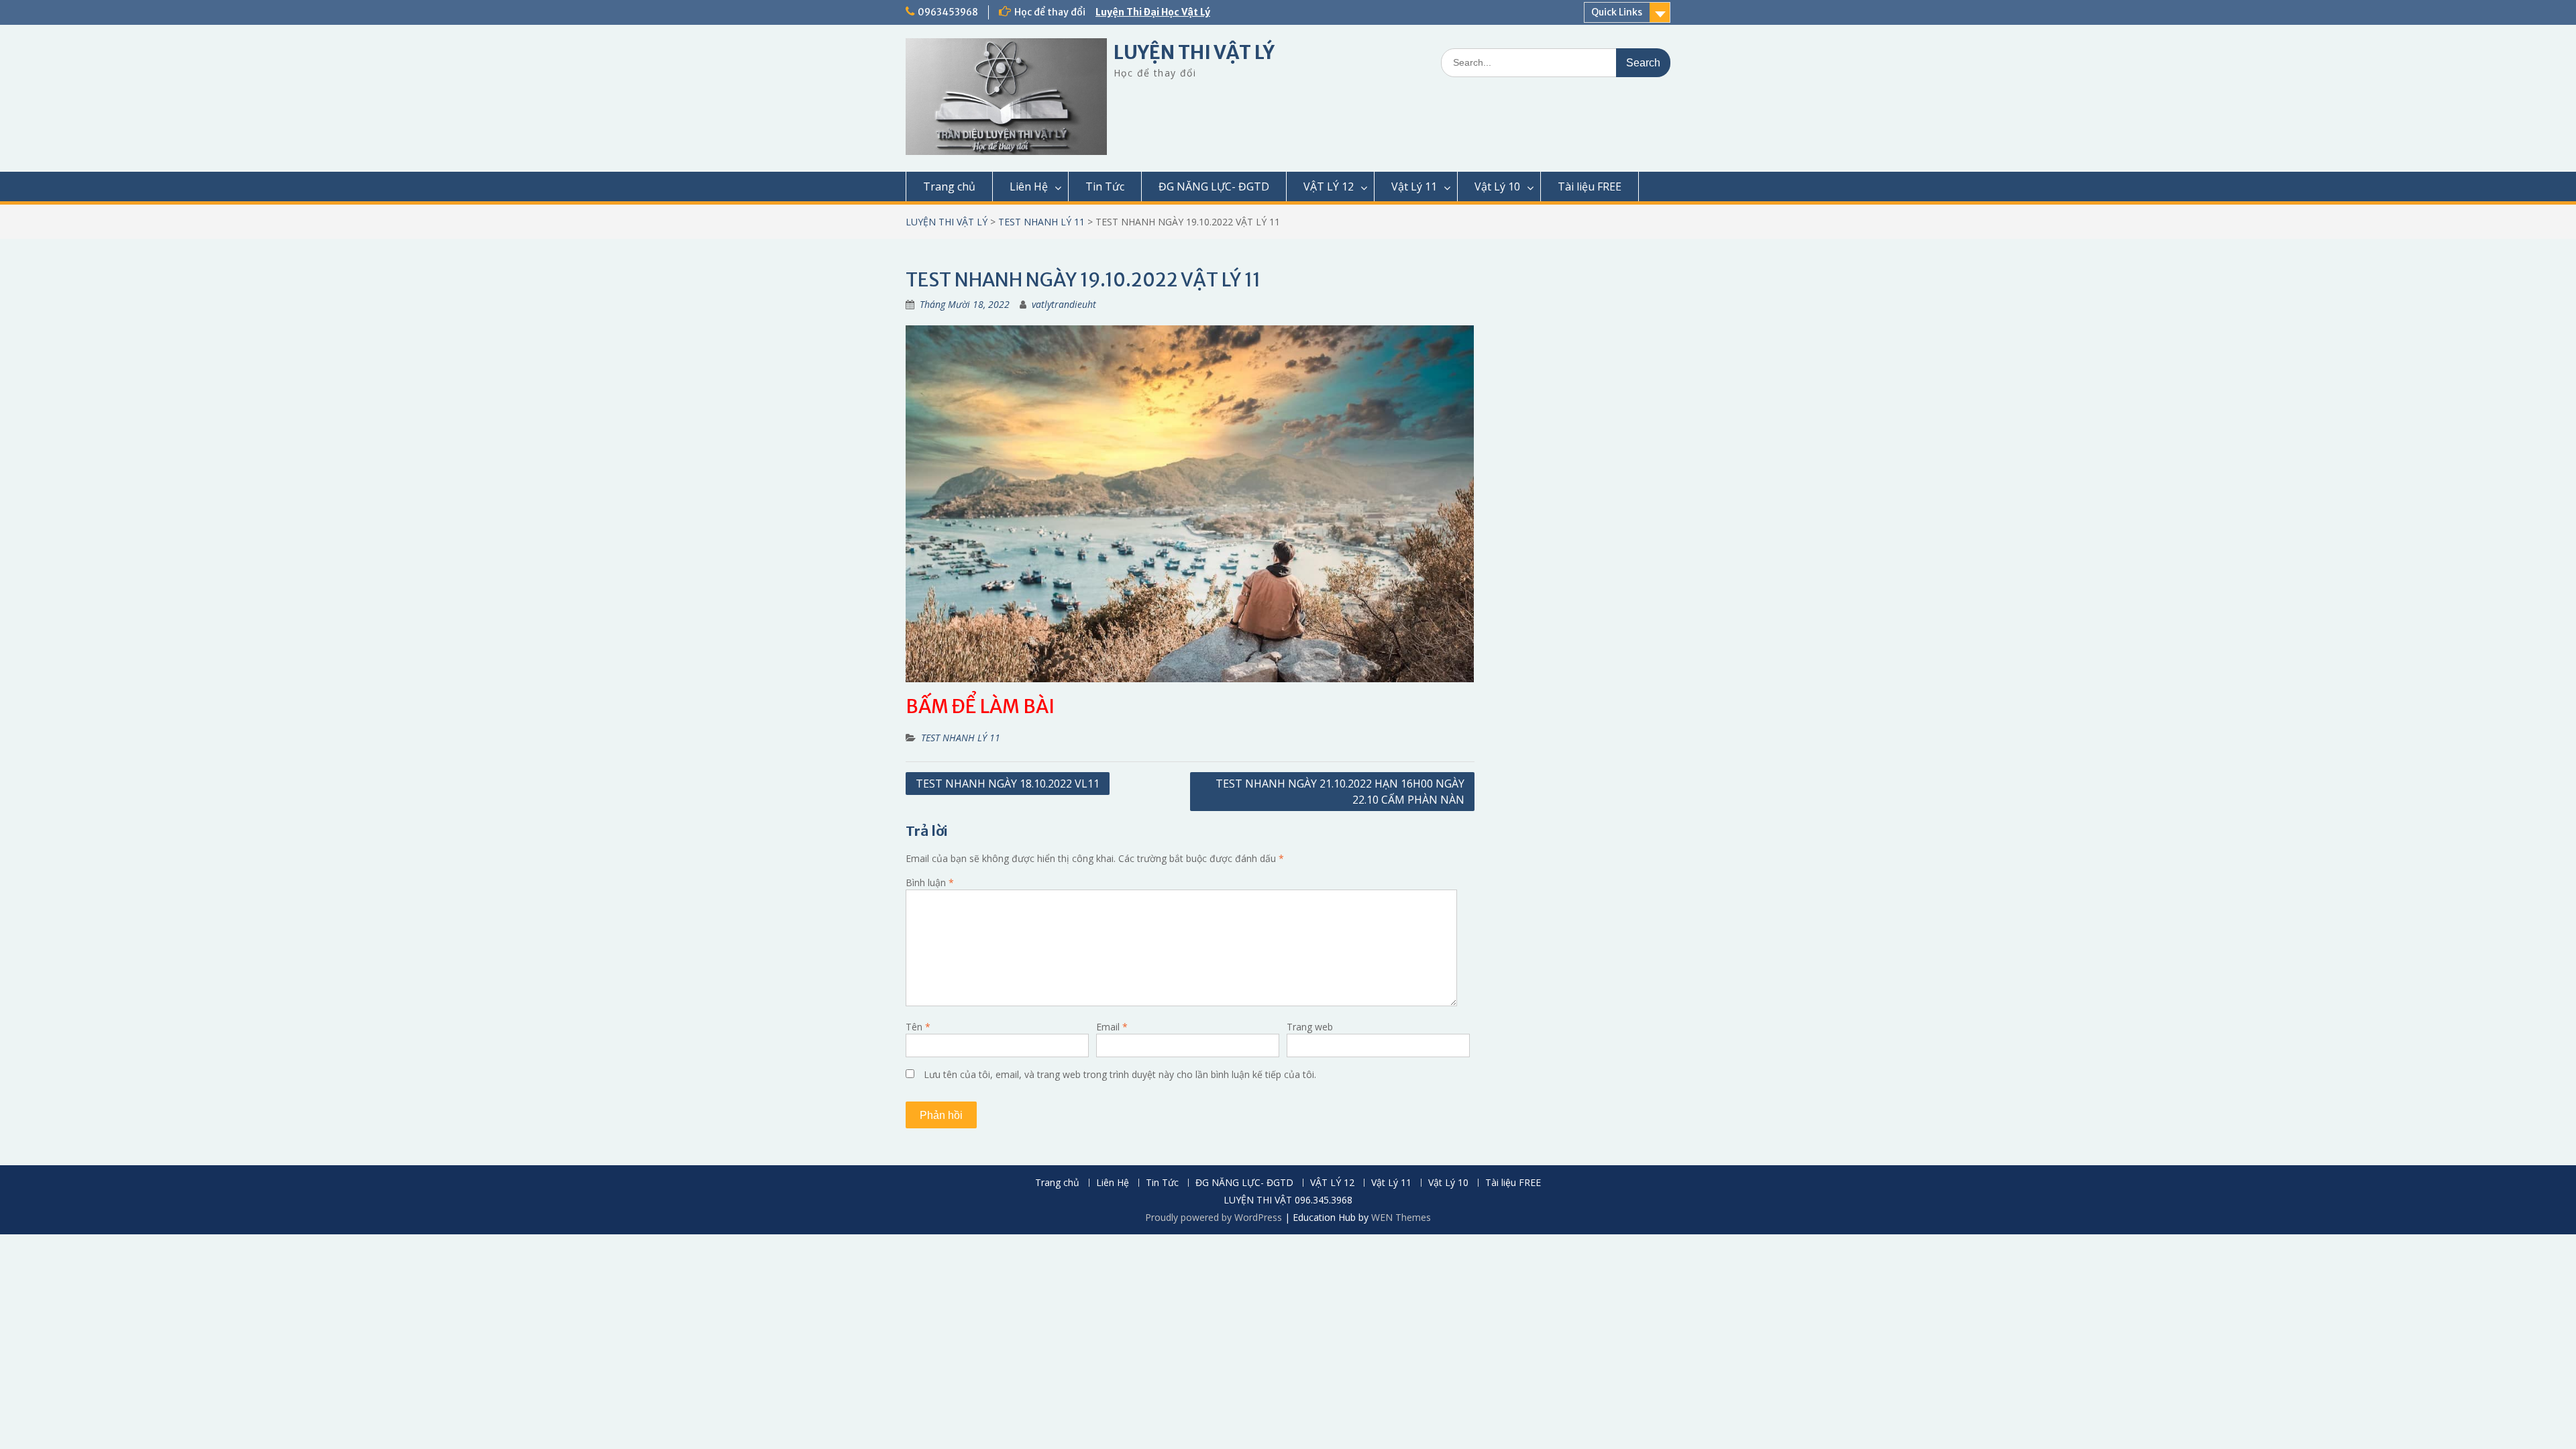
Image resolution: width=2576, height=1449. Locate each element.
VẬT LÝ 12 (1329, 186)
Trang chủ (949, 186)
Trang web (1310, 1027)
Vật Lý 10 (1497, 186)
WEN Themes (1401, 1217)
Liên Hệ (1029, 186)
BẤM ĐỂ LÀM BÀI (980, 706)
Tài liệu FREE (1590, 186)
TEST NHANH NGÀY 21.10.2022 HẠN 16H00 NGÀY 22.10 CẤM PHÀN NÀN (1340, 792)
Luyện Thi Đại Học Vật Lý (1153, 12)
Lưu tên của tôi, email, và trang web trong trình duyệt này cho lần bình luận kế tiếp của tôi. (1120, 1074)
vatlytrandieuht (1064, 304)
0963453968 (948, 12)
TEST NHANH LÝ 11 (1041, 222)
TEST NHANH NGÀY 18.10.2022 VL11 (1008, 784)
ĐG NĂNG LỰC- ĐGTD (1214, 186)
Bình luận (930, 882)
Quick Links (1617, 12)
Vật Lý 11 (1414, 186)
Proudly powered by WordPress (1214, 1217)
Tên (918, 1027)
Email (1112, 1027)
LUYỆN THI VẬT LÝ (1194, 52)
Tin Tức (1105, 186)
